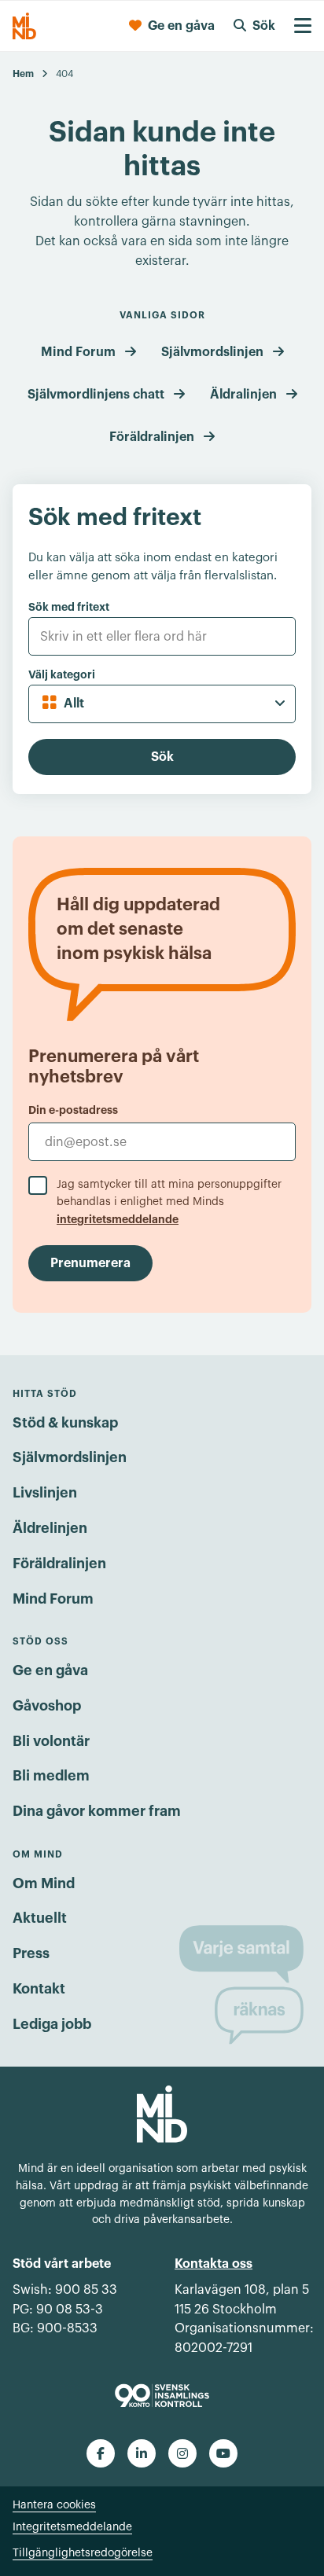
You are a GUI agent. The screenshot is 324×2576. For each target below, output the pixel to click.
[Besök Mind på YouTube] (223, 2453)
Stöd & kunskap (65, 1423)
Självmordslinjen (212, 352)
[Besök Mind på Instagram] (182, 2453)
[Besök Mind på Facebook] (101, 2453)
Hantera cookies (54, 2505)
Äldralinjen (243, 395)
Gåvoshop (47, 1706)
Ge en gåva (50, 1670)
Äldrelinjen (50, 1528)
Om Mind (44, 1883)
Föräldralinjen (152, 437)
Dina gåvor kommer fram (97, 1811)
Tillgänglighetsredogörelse (83, 2553)
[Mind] (24, 26)
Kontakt (39, 1989)
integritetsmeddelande (118, 1219)
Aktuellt (40, 1918)
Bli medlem (51, 1776)
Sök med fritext (69, 607)
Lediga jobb (52, 2024)
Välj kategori (62, 674)
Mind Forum (78, 352)
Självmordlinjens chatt (96, 395)
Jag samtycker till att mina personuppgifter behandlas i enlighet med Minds (169, 1202)
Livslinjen (45, 1493)
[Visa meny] (303, 26)
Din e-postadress (73, 1110)
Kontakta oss (214, 2264)
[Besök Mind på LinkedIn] (142, 2453)
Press (31, 1953)
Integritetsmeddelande (72, 2527)
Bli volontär (51, 1741)
